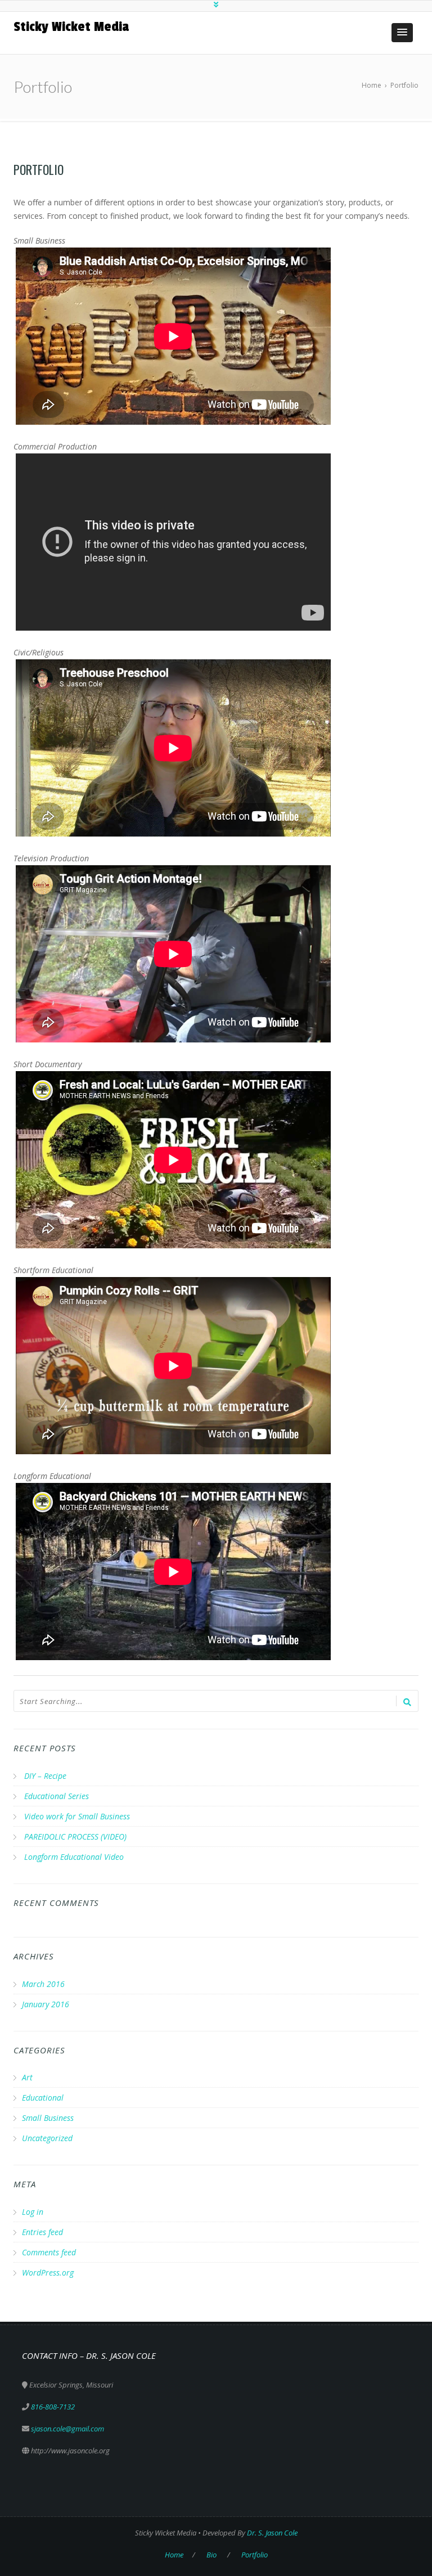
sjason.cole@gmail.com (67, 2429)
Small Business (48, 2118)
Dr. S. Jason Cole (272, 2533)
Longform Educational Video (74, 1857)
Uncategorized (47, 2138)
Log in (33, 2212)
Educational (43, 2098)
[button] (402, 33)
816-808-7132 (53, 2407)
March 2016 (43, 1984)
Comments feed (49, 2252)
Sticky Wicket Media (71, 26)
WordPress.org (48, 2272)
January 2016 (46, 2004)
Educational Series (57, 1796)
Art (27, 2077)
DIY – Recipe (45, 1776)
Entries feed (42, 2232)
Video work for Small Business (77, 1816)
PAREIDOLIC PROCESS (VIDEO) (75, 1837)
